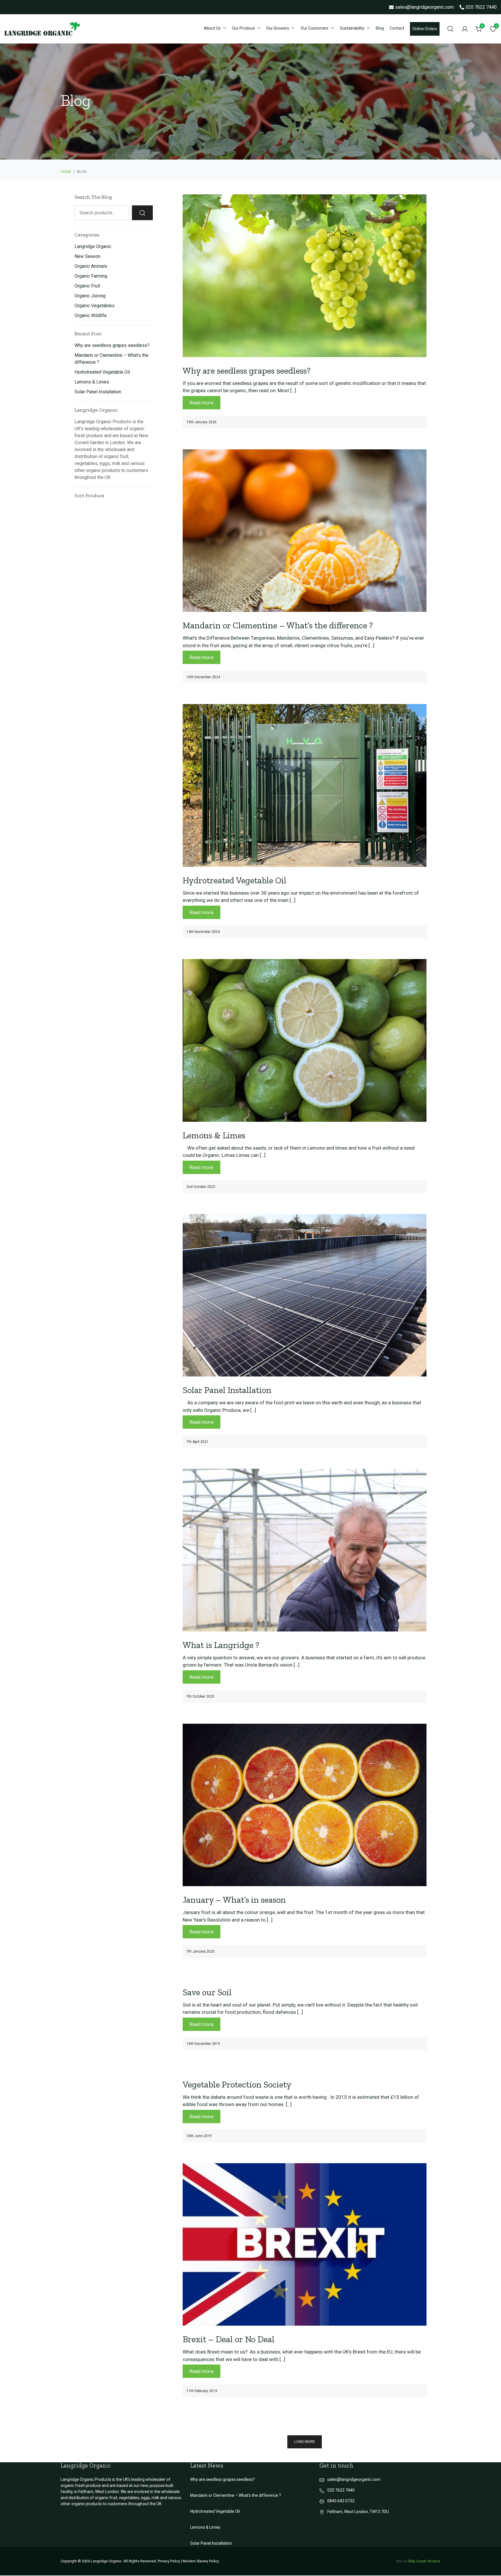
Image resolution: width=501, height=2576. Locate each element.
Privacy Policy (169, 2561)
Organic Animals (91, 266)
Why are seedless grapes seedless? (247, 371)
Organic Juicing (90, 296)
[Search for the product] (142, 213)
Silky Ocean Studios (424, 2561)
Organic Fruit (87, 286)
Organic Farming (91, 276)
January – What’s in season (234, 1900)
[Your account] (465, 29)
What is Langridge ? (221, 1645)
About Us (212, 28)
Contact (397, 28)
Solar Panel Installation (227, 1390)
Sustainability (352, 28)
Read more (202, 403)
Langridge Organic (93, 246)
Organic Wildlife (91, 315)
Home (66, 172)
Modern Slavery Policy (201, 2561)
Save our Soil (207, 1992)
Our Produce (243, 28)
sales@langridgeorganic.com (424, 7)
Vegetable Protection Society (237, 2085)
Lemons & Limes (214, 1135)
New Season (87, 256)
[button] (305, 2442)
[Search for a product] (450, 29)
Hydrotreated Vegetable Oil (235, 880)
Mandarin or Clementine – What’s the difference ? (278, 625)
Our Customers (315, 28)
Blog (380, 28)
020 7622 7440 (481, 7)
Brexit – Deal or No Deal (229, 2339)
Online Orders (425, 29)
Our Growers (278, 28)
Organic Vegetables (95, 306)
